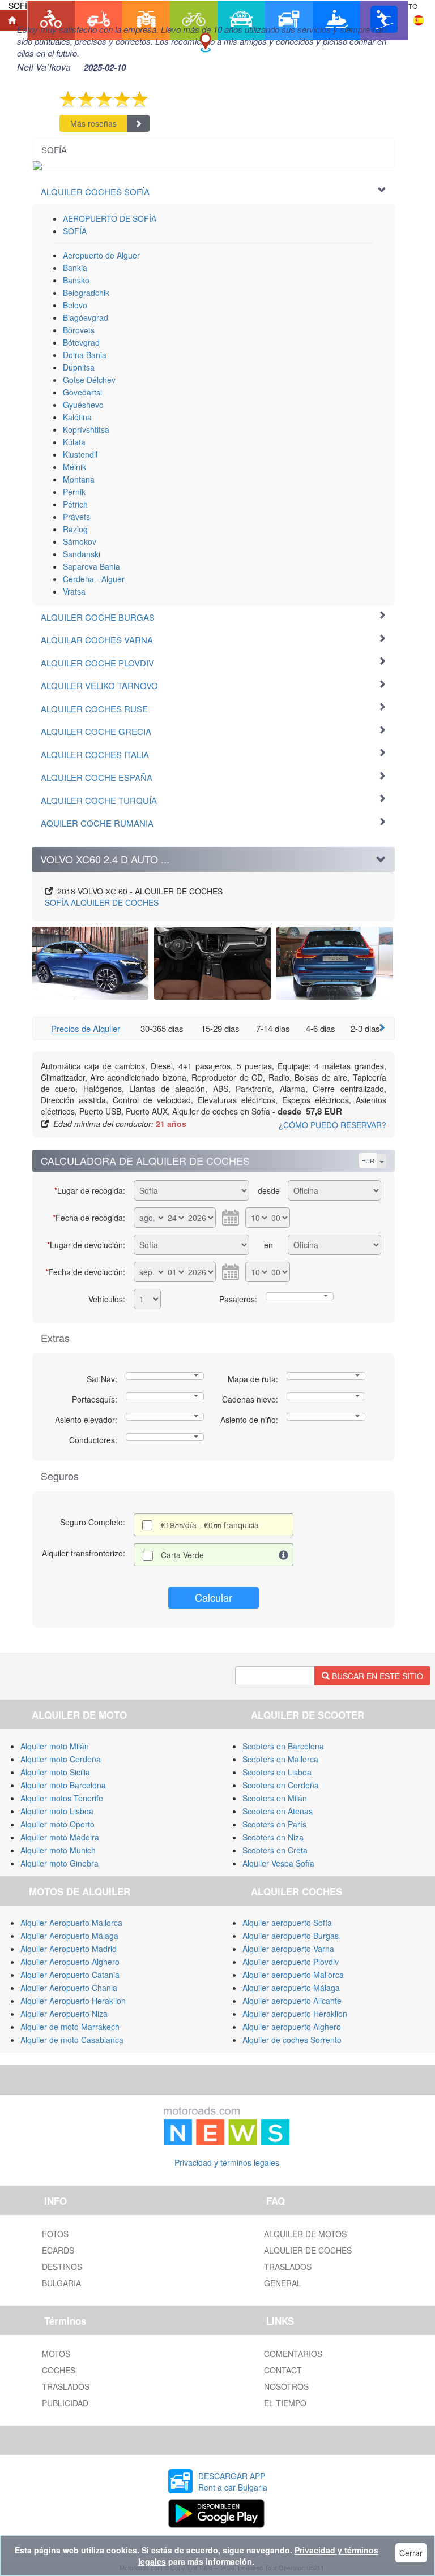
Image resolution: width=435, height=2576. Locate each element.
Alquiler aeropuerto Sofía (287, 1923)
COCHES (59, 2370)
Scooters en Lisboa (277, 1772)
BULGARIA (61, 2283)
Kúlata (74, 442)
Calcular (214, 1597)
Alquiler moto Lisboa (57, 1811)
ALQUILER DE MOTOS (305, 2234)
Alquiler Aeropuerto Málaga (69, 1936)
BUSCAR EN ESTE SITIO (376, 1676)
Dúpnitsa (79, 367)
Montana (79, 479)
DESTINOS (62, 2267)
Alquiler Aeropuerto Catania (70, 1975)
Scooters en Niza (273, 1837)
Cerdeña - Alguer (94, 579)
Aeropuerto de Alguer (101, 255)
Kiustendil (80, 454)
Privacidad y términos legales (227, 2162)
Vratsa (74, 591)
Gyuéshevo (83, 405)
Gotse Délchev (89, 380)
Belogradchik (86, 293)
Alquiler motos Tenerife (62, 1798)
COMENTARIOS (293, 2354)
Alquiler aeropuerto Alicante (292, 2001)
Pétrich (75, 504)
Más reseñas (93, 123)
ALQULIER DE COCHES (308, 2250)
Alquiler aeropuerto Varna (288, 1949)
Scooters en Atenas (278, 1811)
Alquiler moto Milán (55, 1746)
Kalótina (77, 417)
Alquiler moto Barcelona (63, 1785)
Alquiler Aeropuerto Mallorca (71, 1923)
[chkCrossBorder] (284, 1555)
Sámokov (80, 541)
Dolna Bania (85, 355)
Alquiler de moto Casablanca (72, 2040)
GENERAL (283, 2283)
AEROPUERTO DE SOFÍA (110, 218)
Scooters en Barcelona (283, 1746)
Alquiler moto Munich (58, 1850)
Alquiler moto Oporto (57, 1824)
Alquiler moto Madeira (60, 1837)
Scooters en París (274, 1824)
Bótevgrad (81, 342)
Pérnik (74, 492)
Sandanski (82, 554)
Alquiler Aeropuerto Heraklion (73, 2001)
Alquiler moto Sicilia (55, 1772)
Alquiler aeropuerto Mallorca (293, 1975)
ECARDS (58, 2250)
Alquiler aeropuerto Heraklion (295, 2014)
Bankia (75, 268)
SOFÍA (75, 231)
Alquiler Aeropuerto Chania (69, 1988)
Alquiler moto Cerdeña (61, 1759)
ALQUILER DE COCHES (102, 902)
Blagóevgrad (86, 317)
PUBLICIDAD (65, 2403)
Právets (76, 517)
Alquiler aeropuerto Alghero (292, 2027)
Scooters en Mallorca (280, 1759)
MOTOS (56, 2354)
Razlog (75, 529)
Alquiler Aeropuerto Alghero (70, 1962)
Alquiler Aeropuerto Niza (64, 2014)
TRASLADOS (288, 2267)
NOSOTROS (286, 2386)
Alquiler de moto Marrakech (70, 2027)
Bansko (76, 280)
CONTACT (283, 2370)
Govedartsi (82, 392)
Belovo (75, 305)
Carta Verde (182, 1555)
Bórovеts (79, 330)
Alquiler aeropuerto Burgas (291, 1936)
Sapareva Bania (91, 566)
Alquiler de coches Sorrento (292, 2040)
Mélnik (74, 467)
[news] (227, 2123)
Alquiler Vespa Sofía (278, 1863)
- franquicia (210, 1525)
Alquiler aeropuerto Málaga (291, 1988)
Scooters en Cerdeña (281, 1785)
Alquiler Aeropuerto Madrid (69, 1949)
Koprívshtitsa (86, 429)
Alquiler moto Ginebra (59, 1863)
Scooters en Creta (275, 1850)
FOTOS (55, 2234)
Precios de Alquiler (86, 1028)
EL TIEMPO (285, 2403)
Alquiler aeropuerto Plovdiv (291, 1962)
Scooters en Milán (275, 1798)
